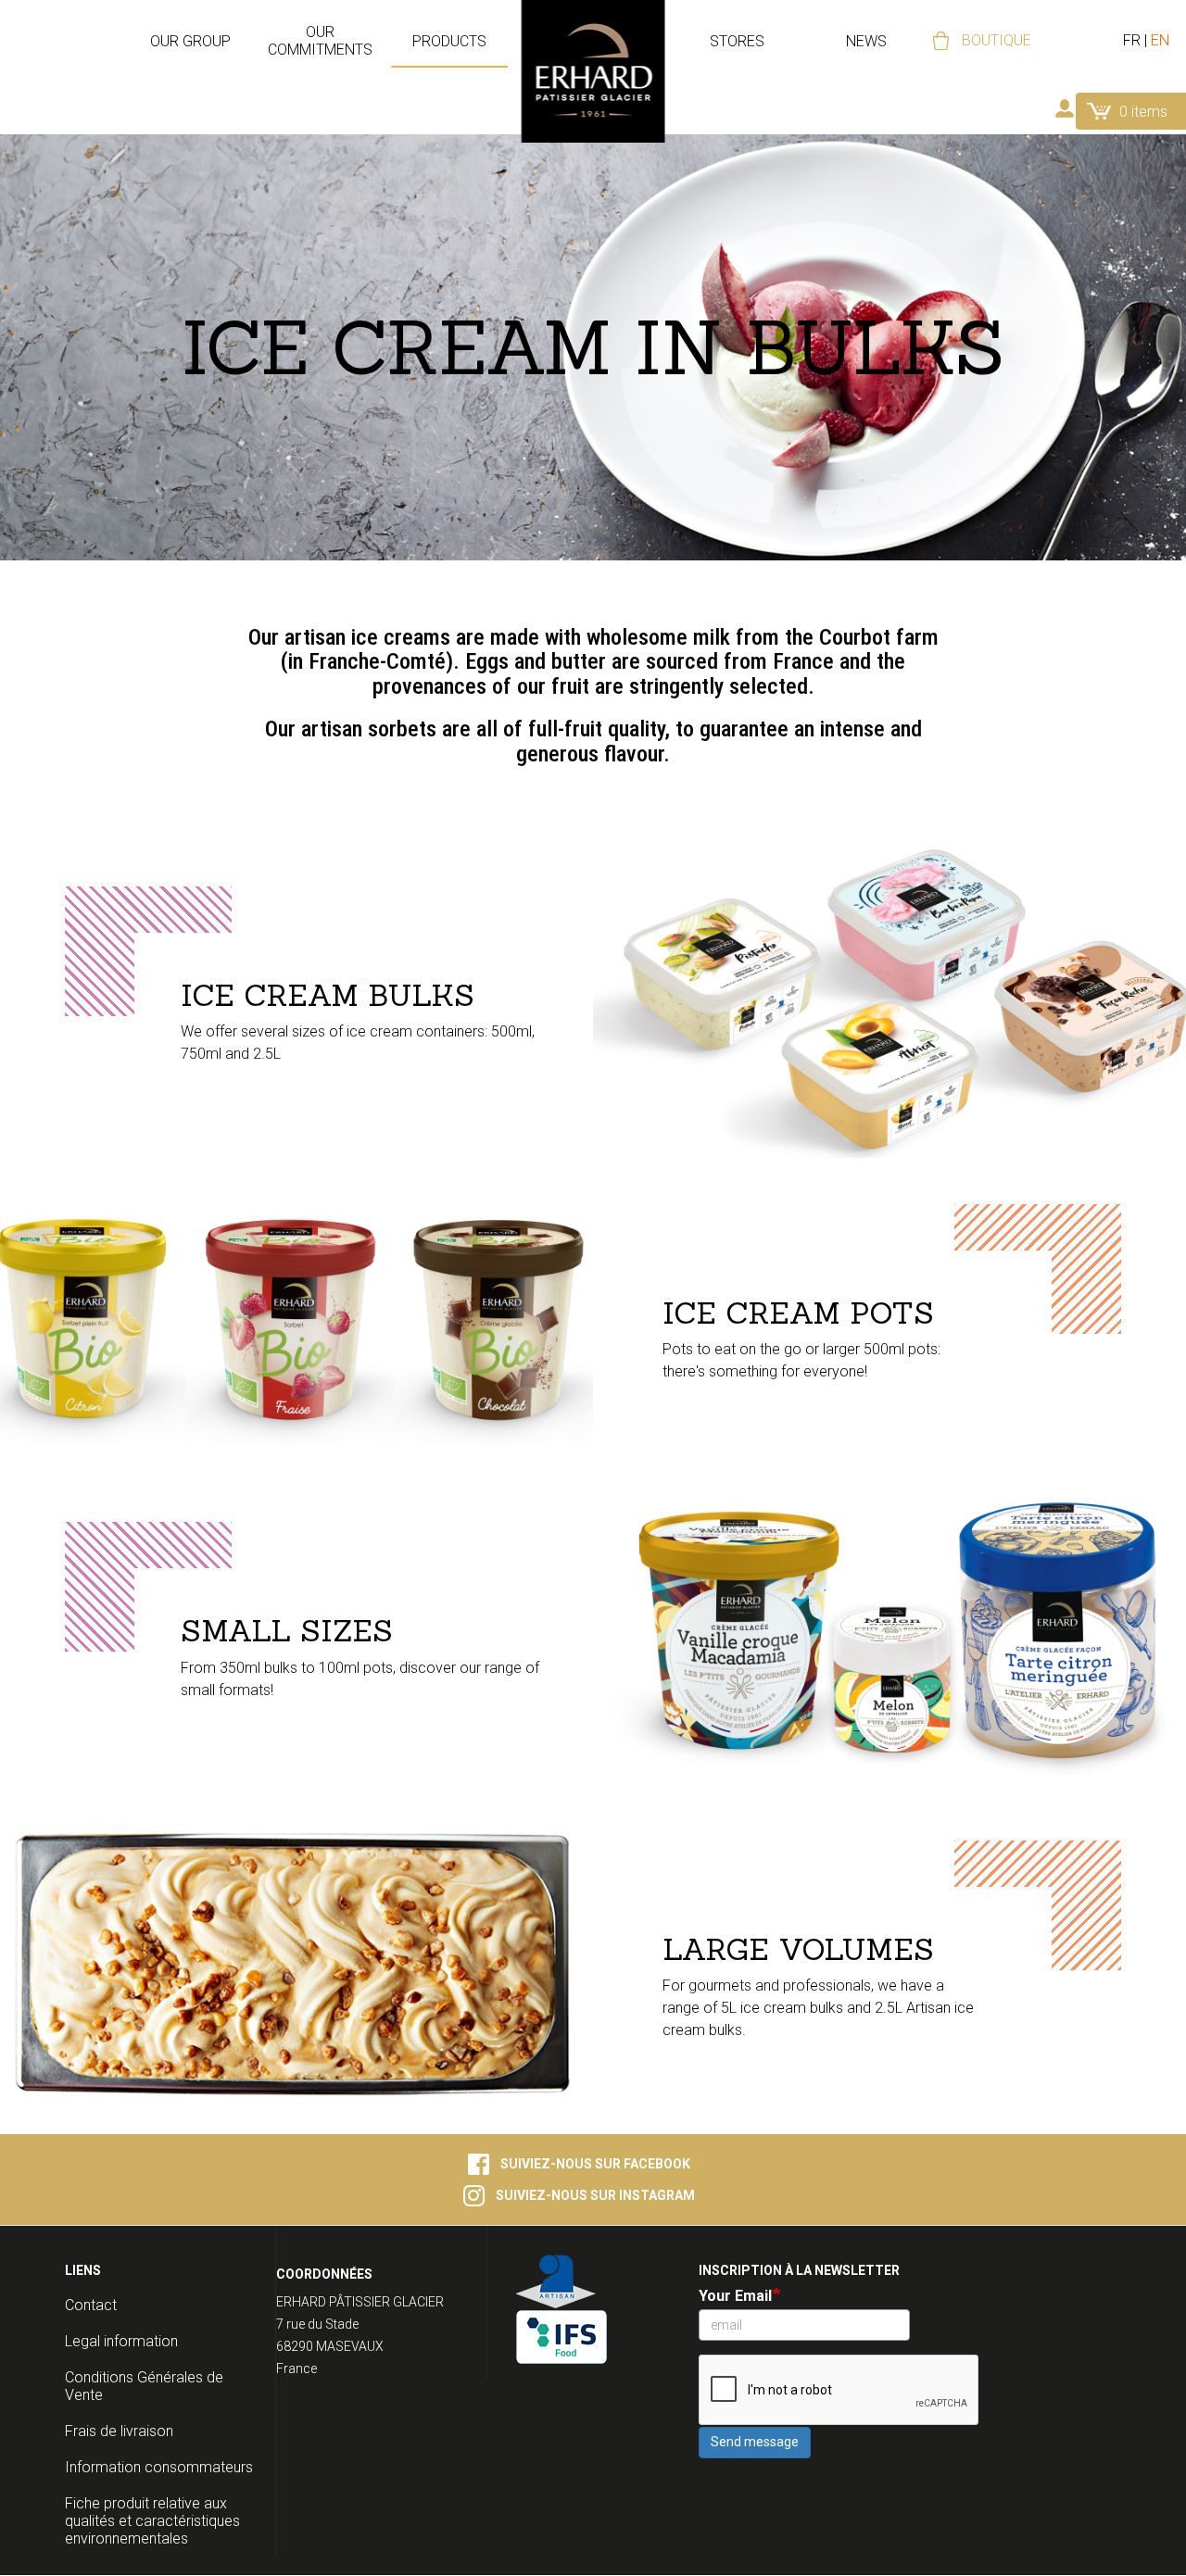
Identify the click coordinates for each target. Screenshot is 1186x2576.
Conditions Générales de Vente (144, 2386)
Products (449, 41)
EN (1160, 40)
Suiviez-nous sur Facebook (595, 2164)
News (866, 41)
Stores (737, 41)
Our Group (190, 41)
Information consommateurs (159, 2467)
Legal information (121, 2341)
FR (1132, 40)
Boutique (997, 40)
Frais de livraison (119, 2431)
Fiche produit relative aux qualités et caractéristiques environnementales (152, 2521)
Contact (91, 2305)
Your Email (735, 2296)
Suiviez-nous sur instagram (595, 2195)
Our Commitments (320, 41)
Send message (755, 2442)
